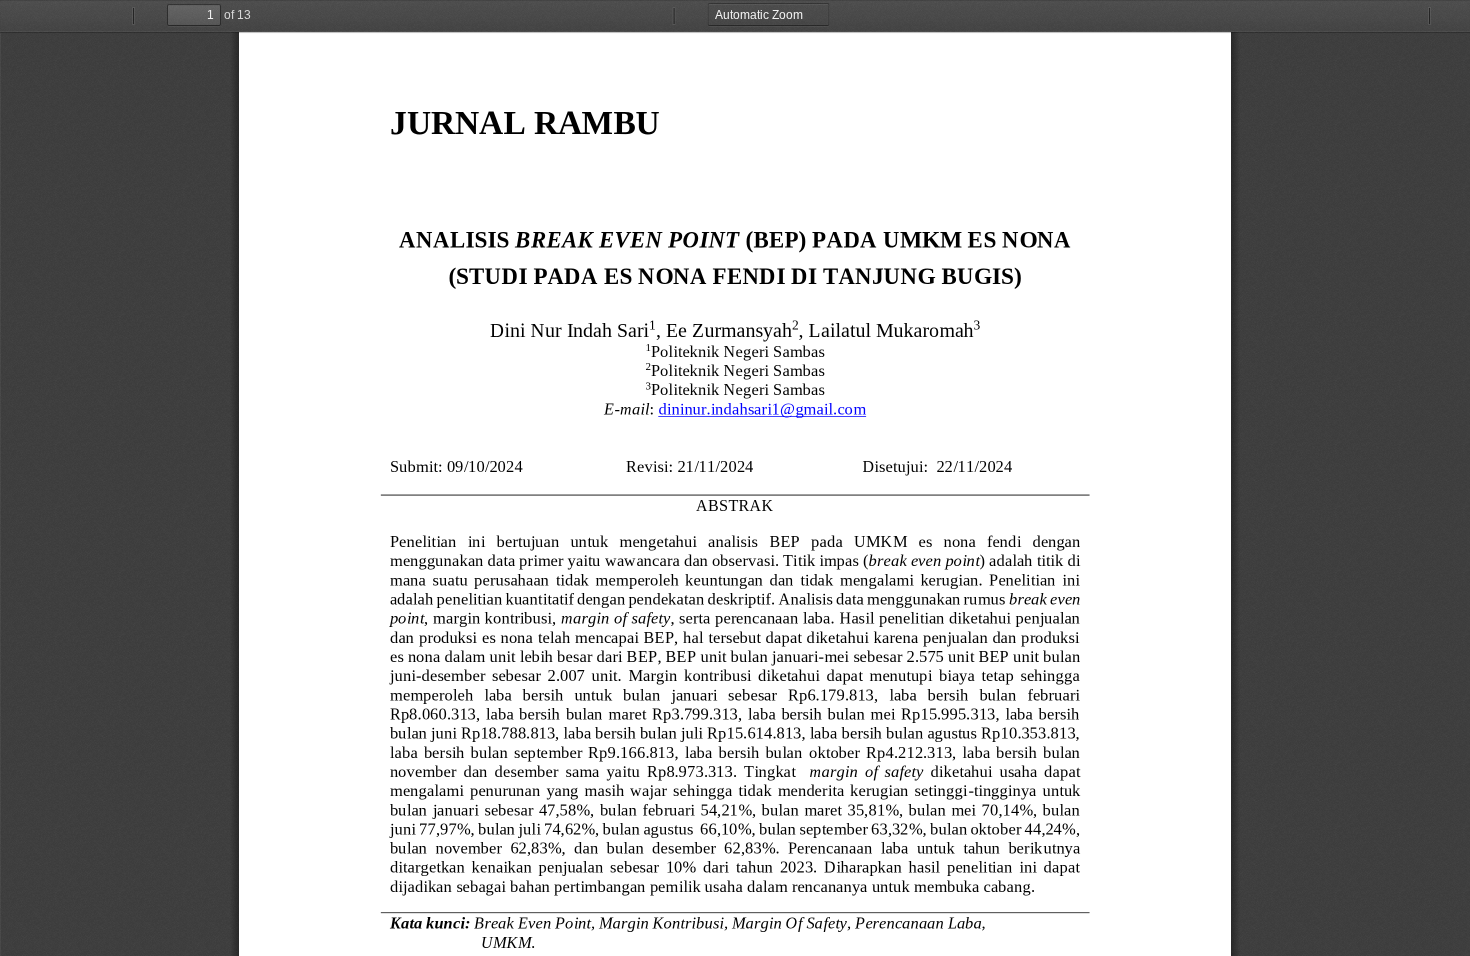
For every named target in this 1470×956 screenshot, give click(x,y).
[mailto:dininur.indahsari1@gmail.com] (761, 408)
